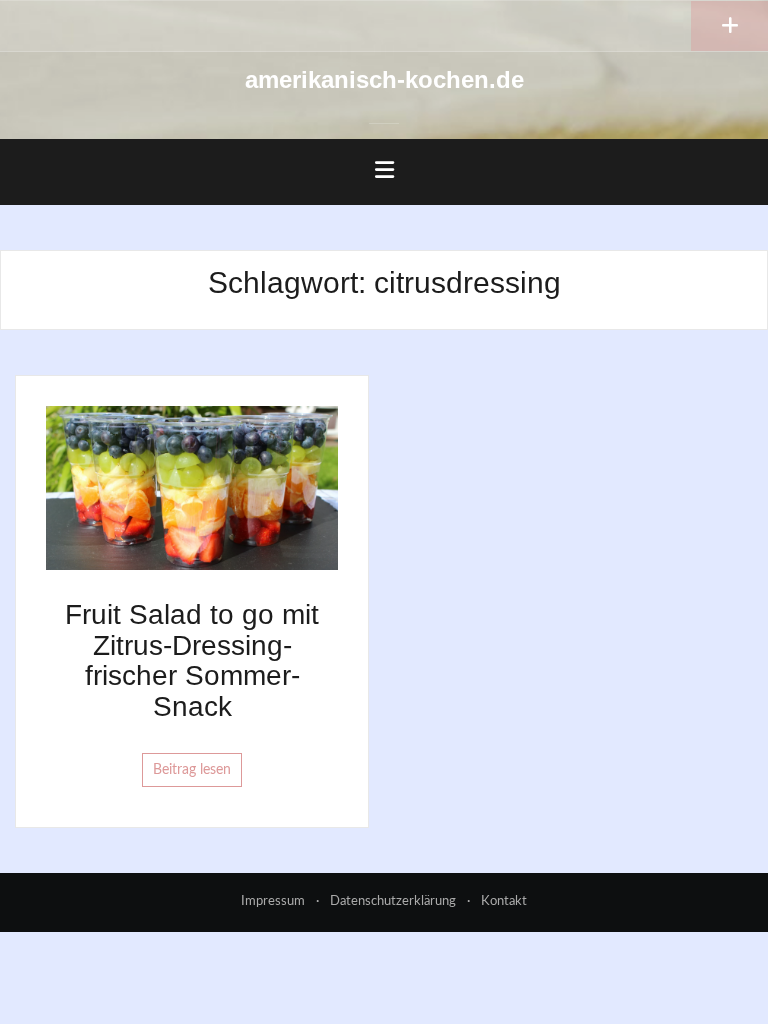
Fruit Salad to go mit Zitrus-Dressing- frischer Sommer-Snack (192, 660)
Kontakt (504, 901)
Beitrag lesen (192, 770)
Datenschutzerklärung (393, 901)
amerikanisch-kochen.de (384, 79)
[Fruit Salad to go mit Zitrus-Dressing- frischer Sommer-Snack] (192, 487)
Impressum (273, 901)
